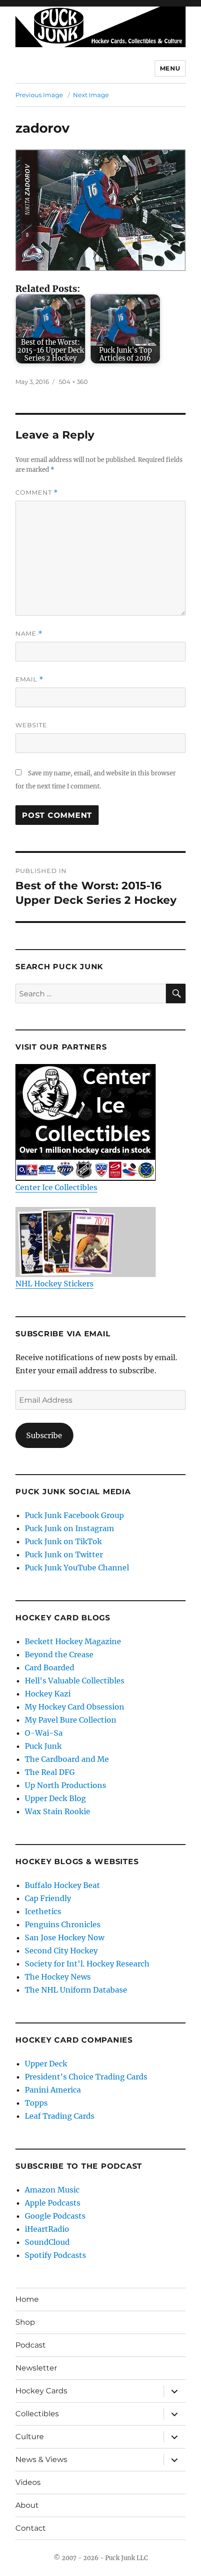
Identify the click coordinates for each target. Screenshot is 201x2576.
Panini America (53, 2090)
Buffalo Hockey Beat (62, 1885)
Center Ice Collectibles (56, 1187)
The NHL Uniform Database (76, 1990)
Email (29, 679)
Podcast (31, 2345)
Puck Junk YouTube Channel (77, 1568)
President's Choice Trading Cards (86, 2077)
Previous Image (39, 95)
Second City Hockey (61, 1951)
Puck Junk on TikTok (63, 1541)
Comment (37, 493)
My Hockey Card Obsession (75, 1707)
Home (27, 2299)
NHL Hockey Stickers (54, 1284)
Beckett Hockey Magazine (73, 1641)
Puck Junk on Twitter (64, 1554)
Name (29, 634)
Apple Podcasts (53, 2203)
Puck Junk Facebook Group (74, 1515)
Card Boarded (50, 1668)
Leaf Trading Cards (60, 2116)
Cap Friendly (48, 1898)
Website (31, 725)
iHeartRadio (47, 2229)
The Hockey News (58, 1977)
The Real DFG (50, 1772)
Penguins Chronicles (63, 1924)
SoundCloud (47, 2242)
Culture (30, 2437)
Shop (25, 2322)
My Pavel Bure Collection (71, 1720)
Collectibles (37, 2414)
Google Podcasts (55, 2216)
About (27, 2505)
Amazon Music (52, 2190)
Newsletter (36, 2368)
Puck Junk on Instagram (69, 1528)
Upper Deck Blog (55, 1798)
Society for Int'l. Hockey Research (87, 1964)
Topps (36, 2103)
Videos (28, 2482)
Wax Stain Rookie (57, 1811)
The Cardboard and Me (67, 1759)
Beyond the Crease (59, 1654)
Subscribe (44, 1435)
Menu (170, 68)
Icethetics (43, 1911)
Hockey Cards (41, 2391)
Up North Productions (65, 1785)
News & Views (41, 2459)
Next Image (91, 95)
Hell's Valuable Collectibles (75, 1681)
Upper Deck (46, 2064)
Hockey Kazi (48, 1694)
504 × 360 (73, 382)
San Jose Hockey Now (65, 1937)
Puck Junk (43, 1746)
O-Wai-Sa (44, 1733)
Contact (31, 2528)
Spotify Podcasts (55, 2255)
